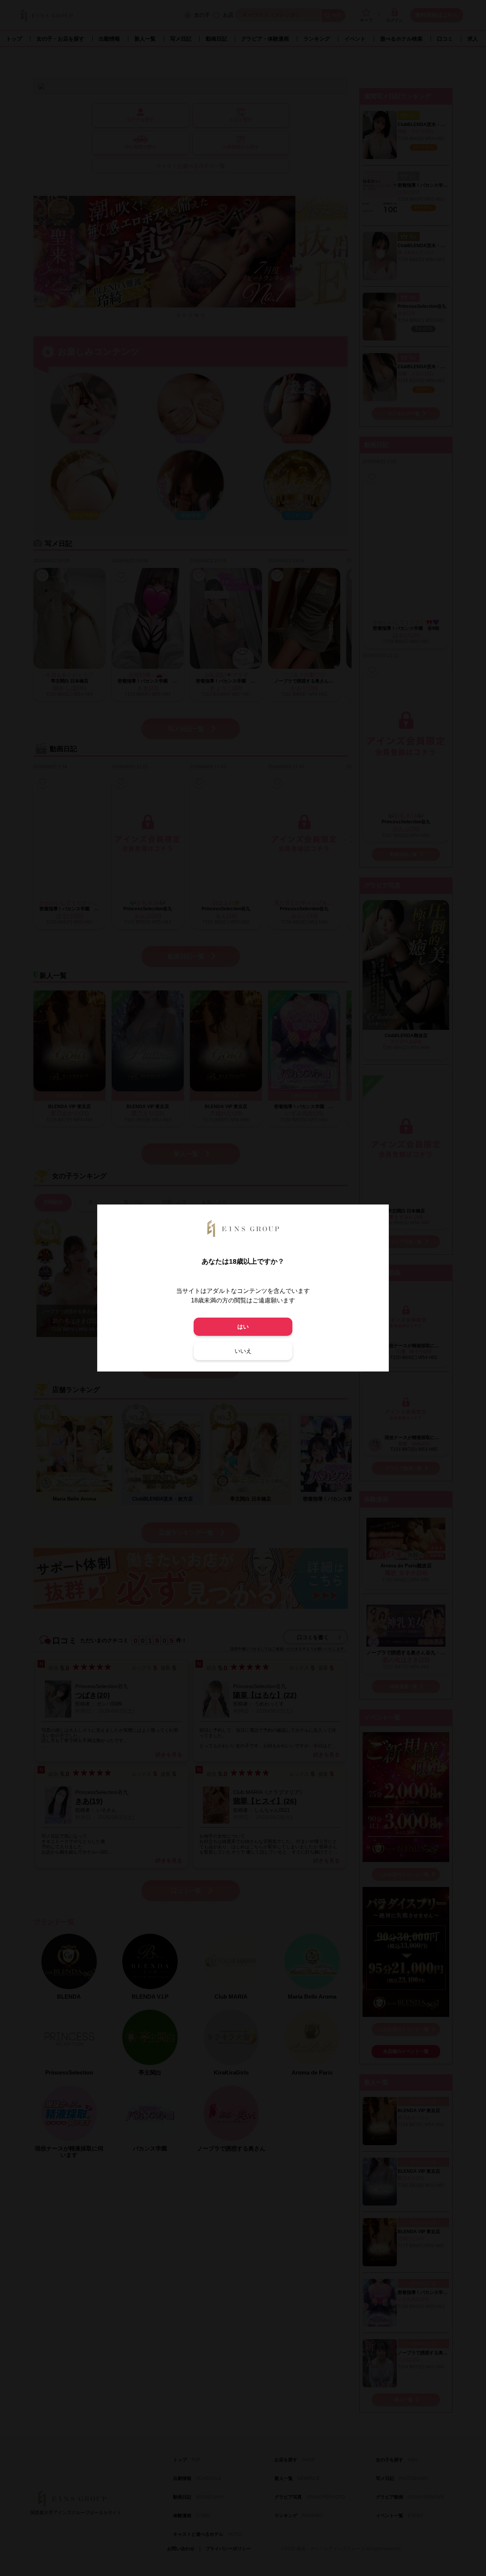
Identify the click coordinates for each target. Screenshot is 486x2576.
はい (243, 1327)
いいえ (243, 1351)
